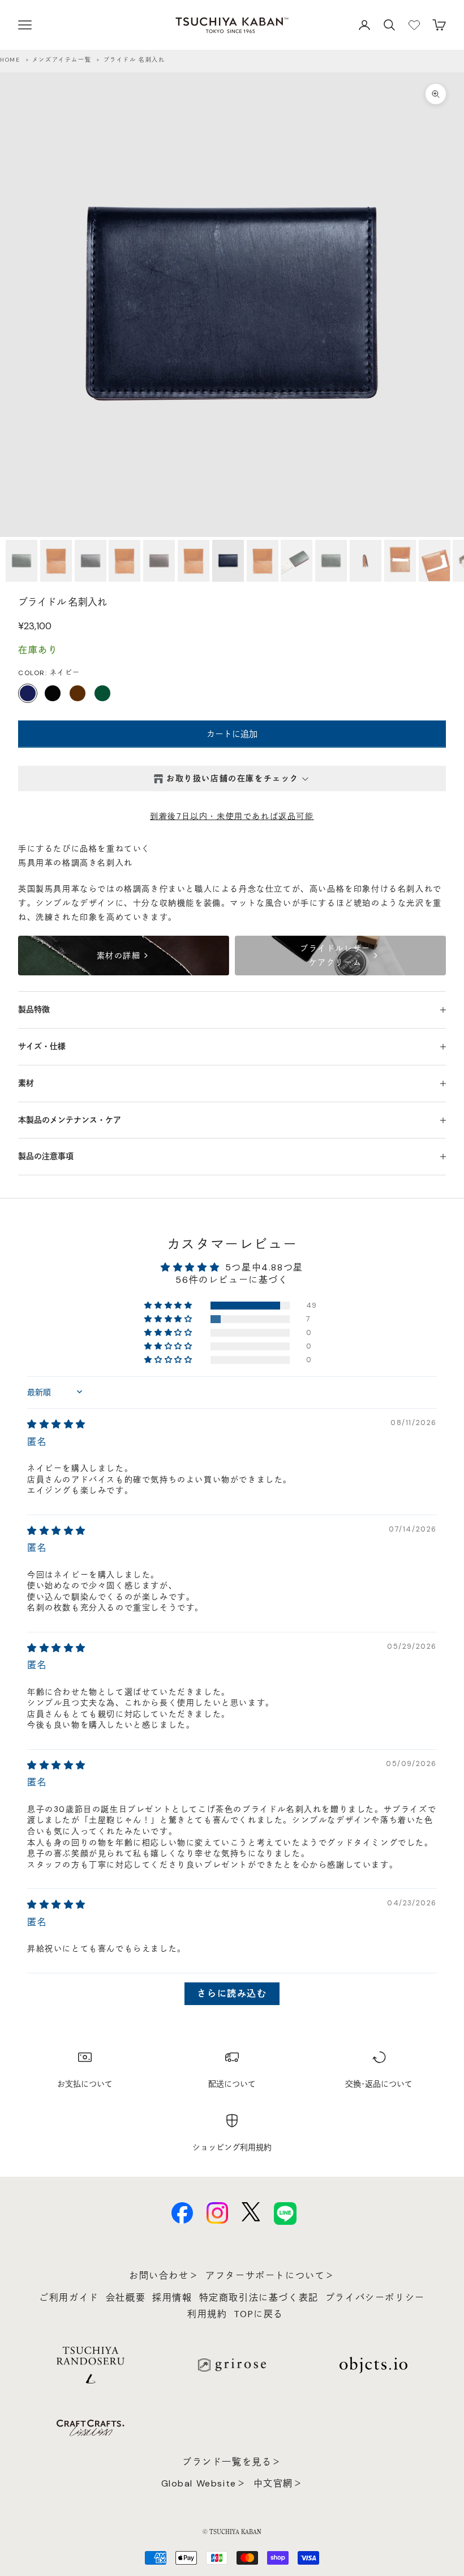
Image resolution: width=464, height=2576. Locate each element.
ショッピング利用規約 (232, 2147)
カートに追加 (232, 734)
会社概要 (126, 2298)
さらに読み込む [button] (232, 1993)
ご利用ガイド (69, 2298)
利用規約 (207, 2314)
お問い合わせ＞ (164, 2276)
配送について (232, 2084)
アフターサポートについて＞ (270, 2276)
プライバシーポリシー (375, 2298)
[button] (169, 1306)
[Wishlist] (414, 25)
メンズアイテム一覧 (62, 60)
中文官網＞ (278, 2483)
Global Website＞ (204, 2483)
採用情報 (172, 2298)
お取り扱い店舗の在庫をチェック (233, 778)
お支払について (85, 2084)
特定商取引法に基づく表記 (259, 2298)
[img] (57, 1424)
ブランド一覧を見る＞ (232, 2462)
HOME (10, 60)
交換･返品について (379, 2084)
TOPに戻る (259, 2314)
